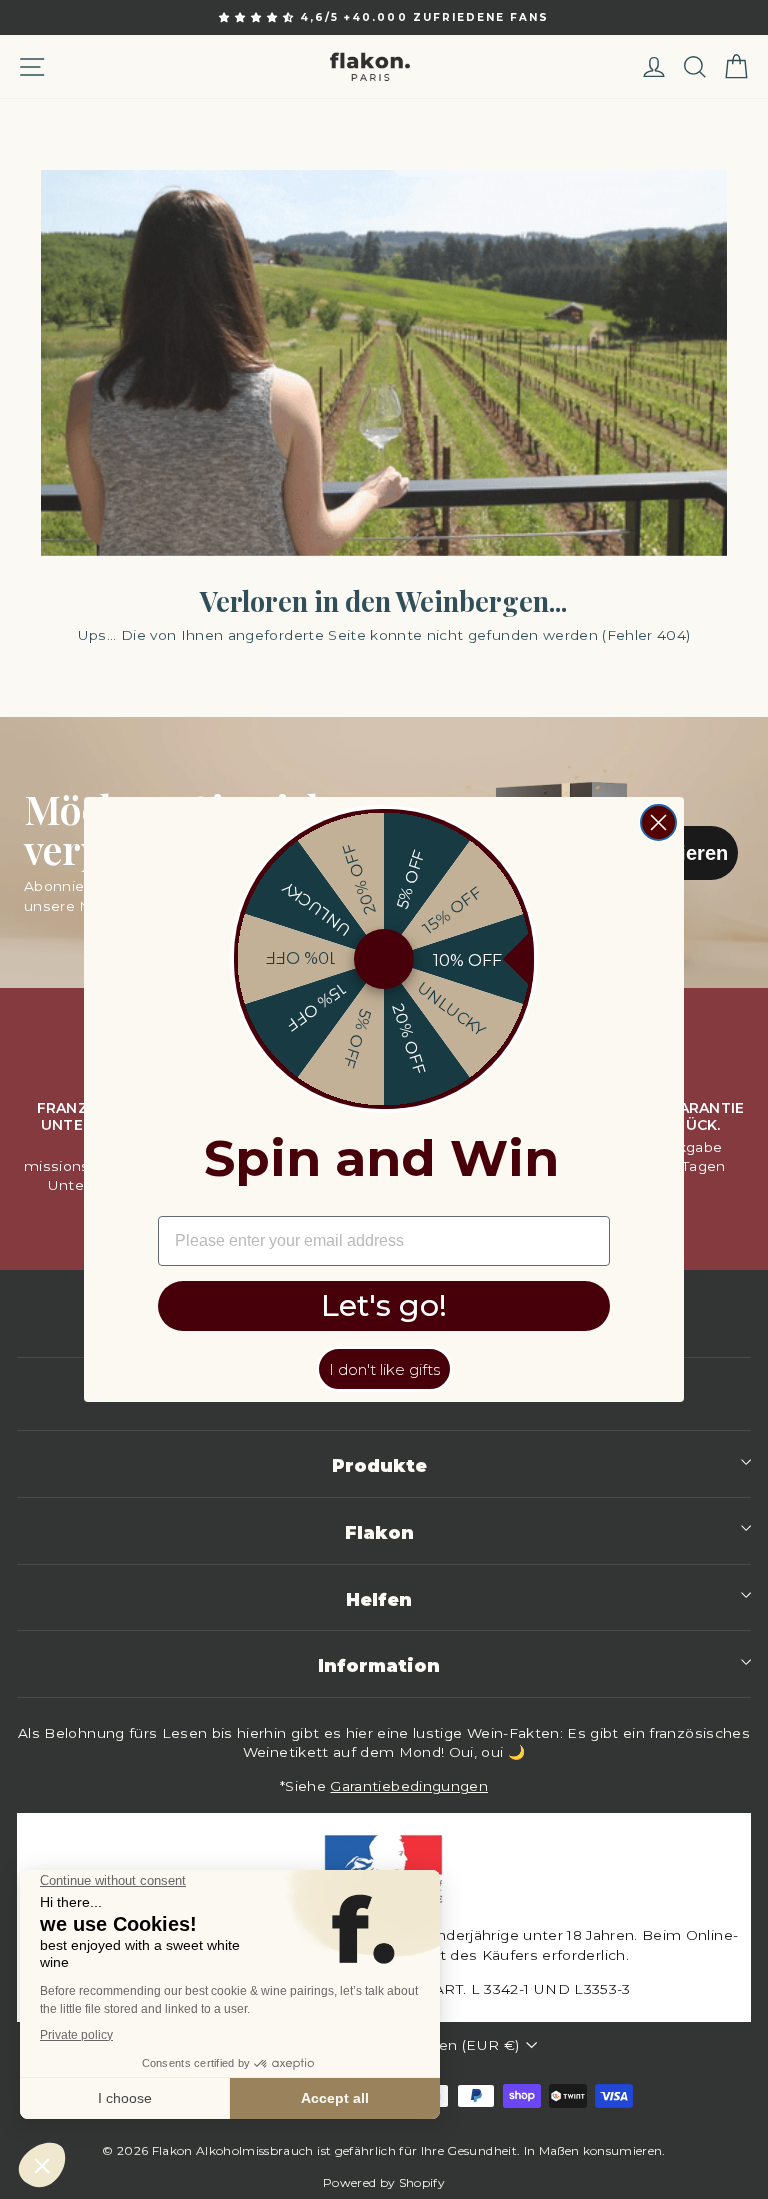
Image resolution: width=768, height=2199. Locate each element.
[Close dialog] (658, 822)
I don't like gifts (384, 1369)
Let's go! (384, 1305)
